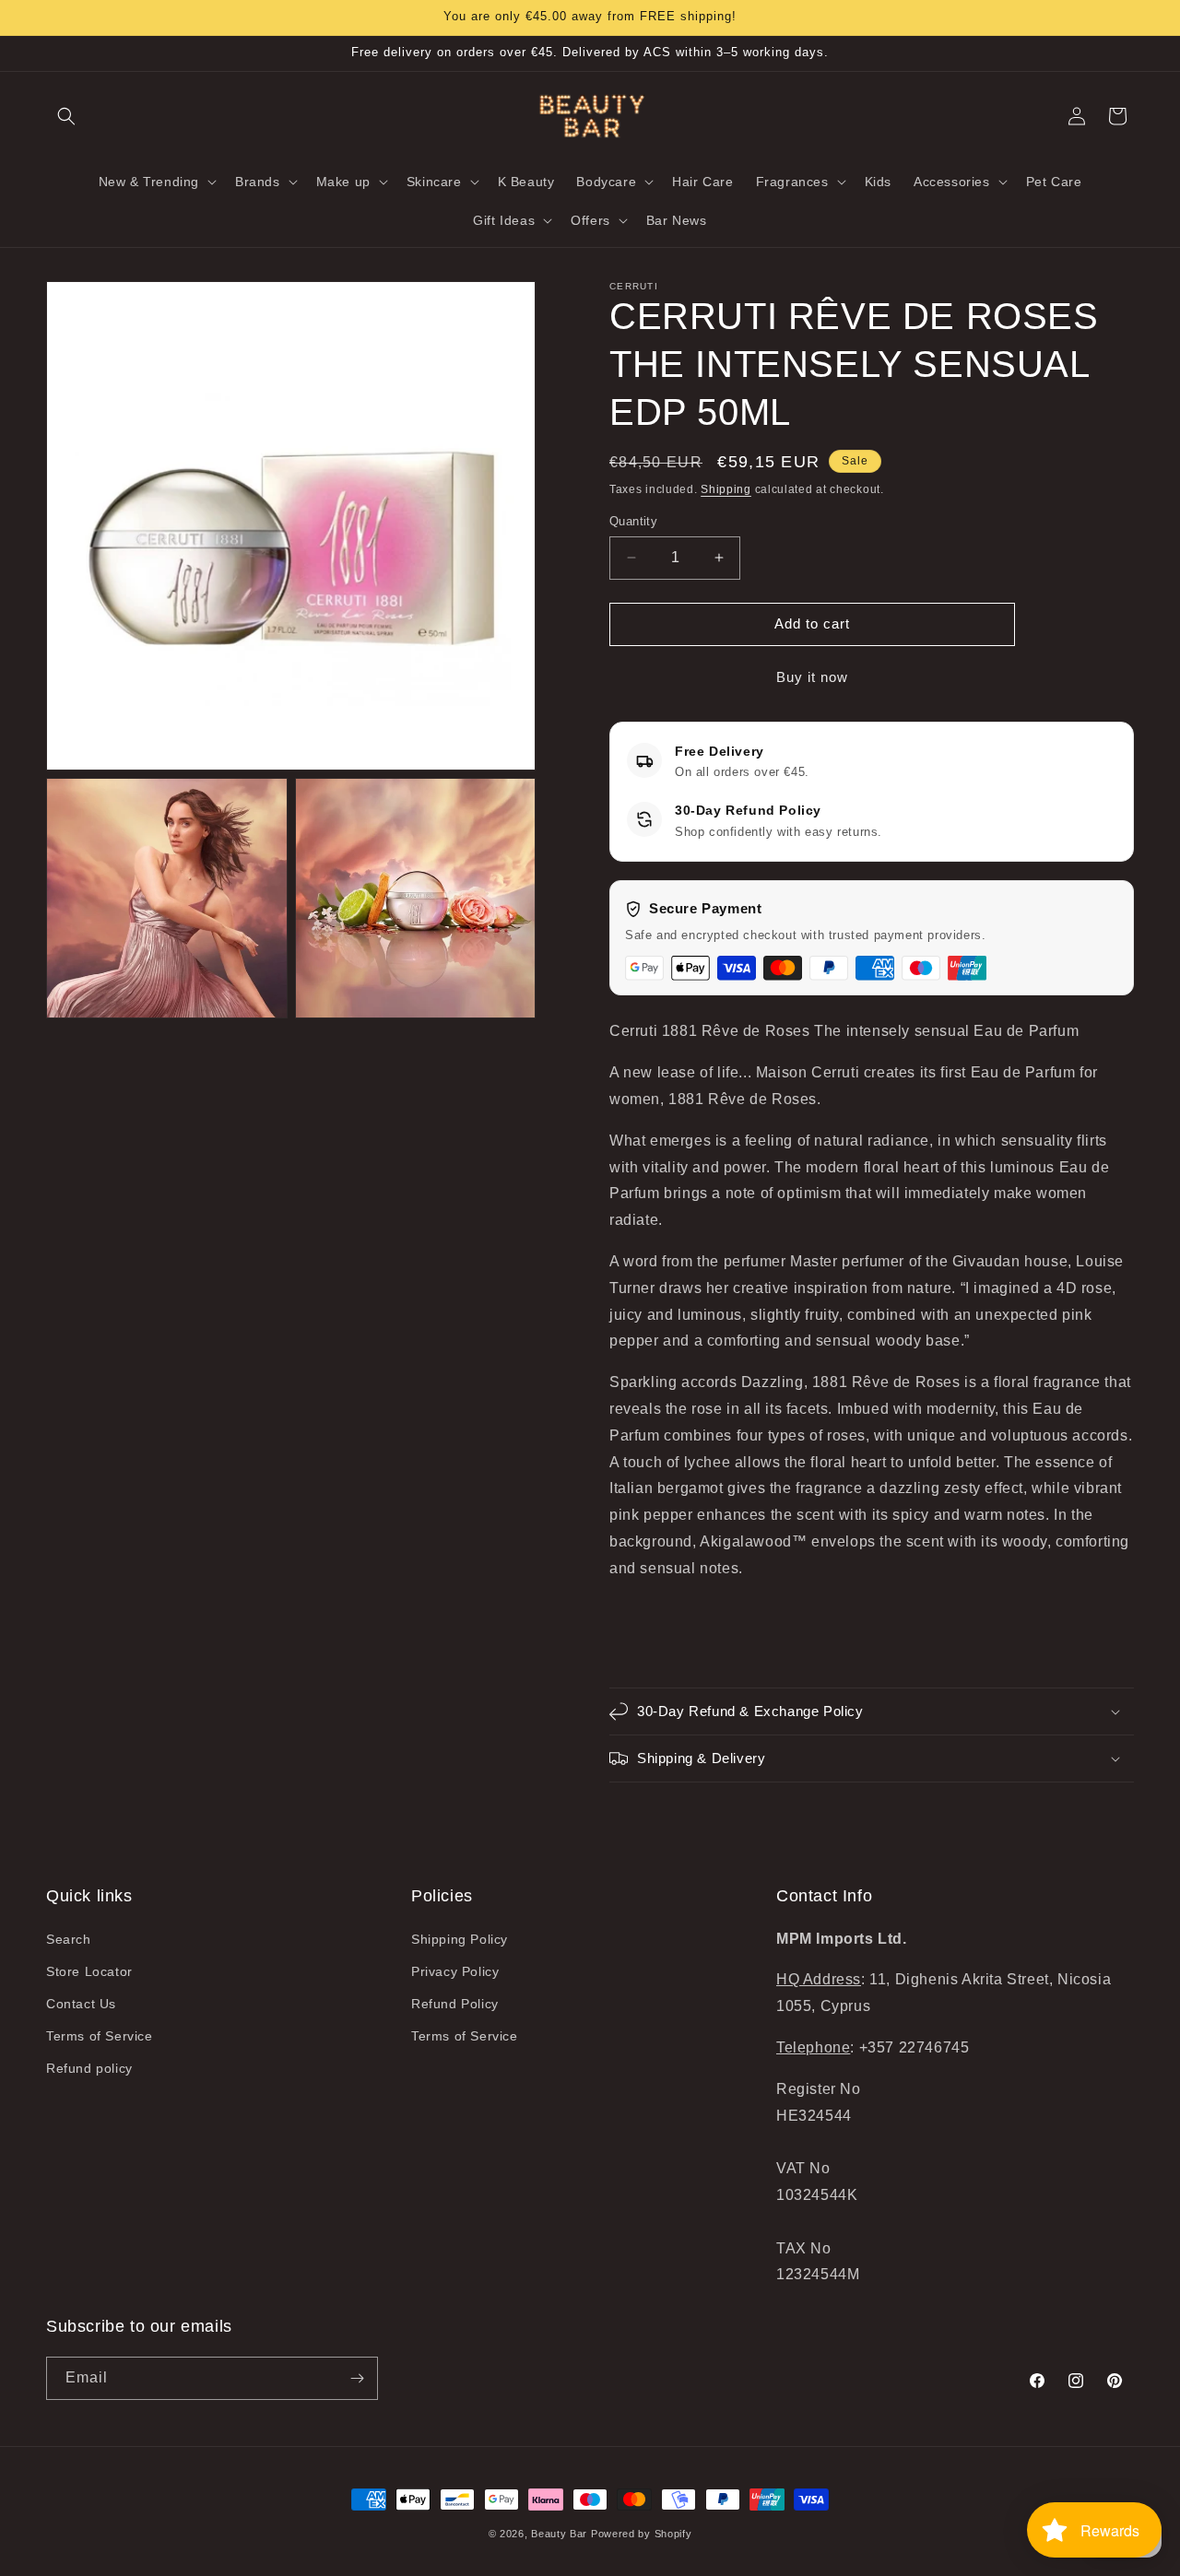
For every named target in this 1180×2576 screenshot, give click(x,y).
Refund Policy (455, 2004)
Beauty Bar (561, 2534)
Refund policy (89, 2068)
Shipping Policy (460, 1939)
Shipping (726, 489)
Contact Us (81, 2004)
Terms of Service (100, 2036)
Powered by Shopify (642, 2534)
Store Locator (89, 1971)
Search (69, 1939)
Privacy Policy (455, 1971)
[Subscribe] (357, 2378)
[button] (66, 116)
